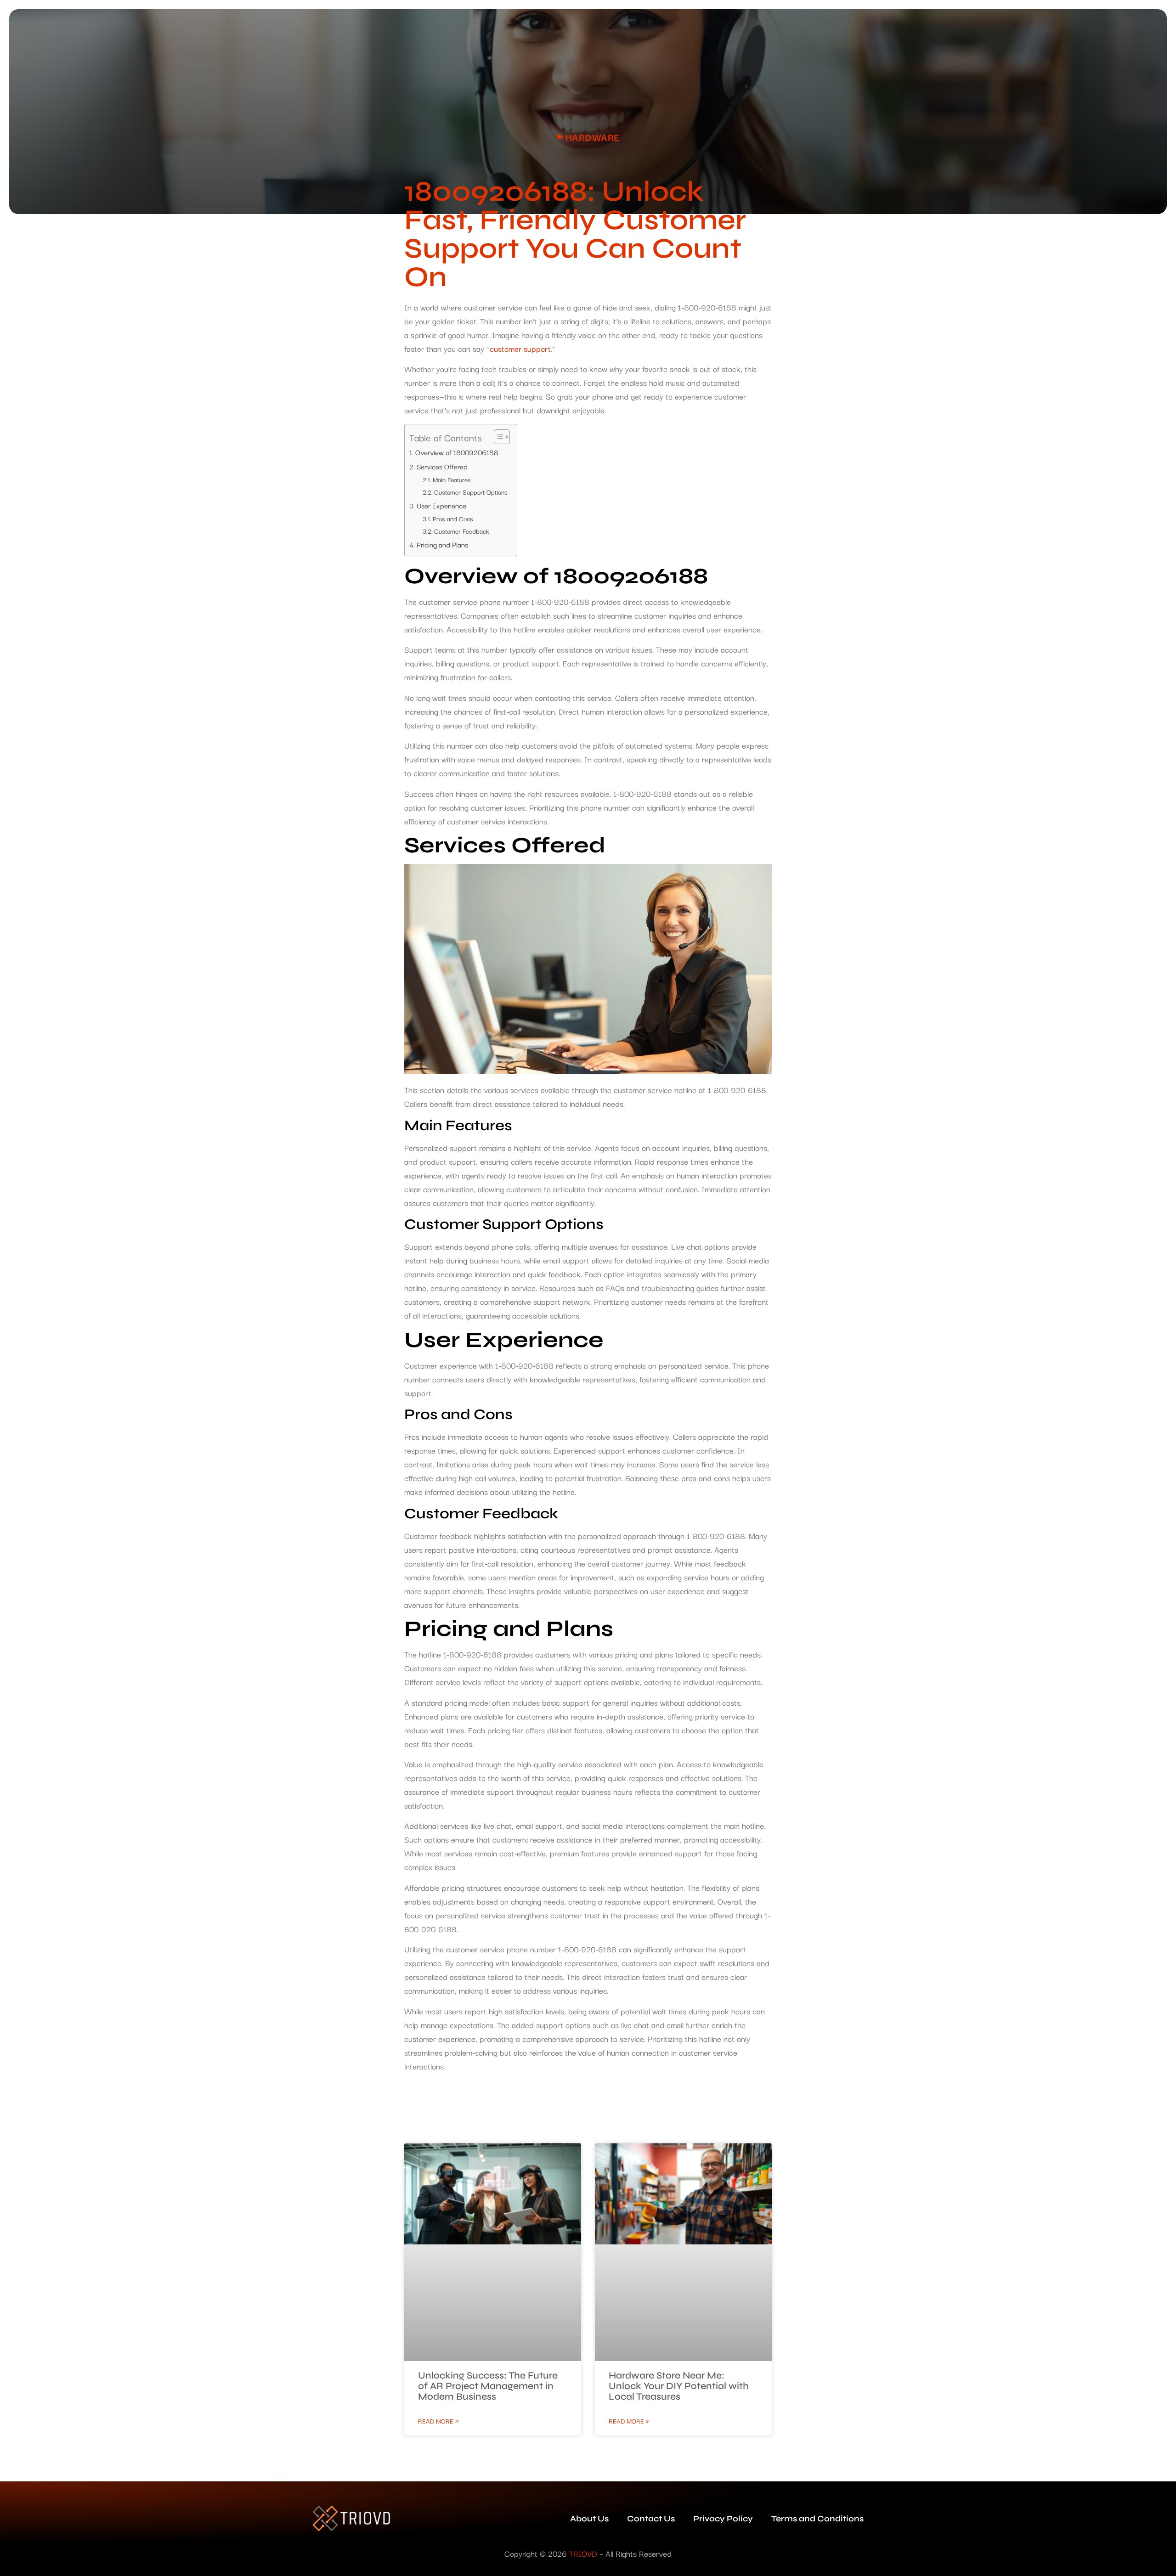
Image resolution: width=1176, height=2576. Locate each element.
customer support (520, 348)
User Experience (441, 505)
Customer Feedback (462, 531)
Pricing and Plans (442, 544)
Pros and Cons (453, 519)
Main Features (452, 479)
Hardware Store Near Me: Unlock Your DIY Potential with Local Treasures (679, 2386)
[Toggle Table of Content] (497, 437)
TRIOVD (583, 2553)
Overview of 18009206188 (457, 452)
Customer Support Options (471, 492)
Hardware (593, 137)
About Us (589, 2519)
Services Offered (442, 466)
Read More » (438, 2421)
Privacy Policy (723, 2519)
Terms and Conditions (817, 2519)
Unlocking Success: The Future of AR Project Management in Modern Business (488, 2386)
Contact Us (651, 2519)
